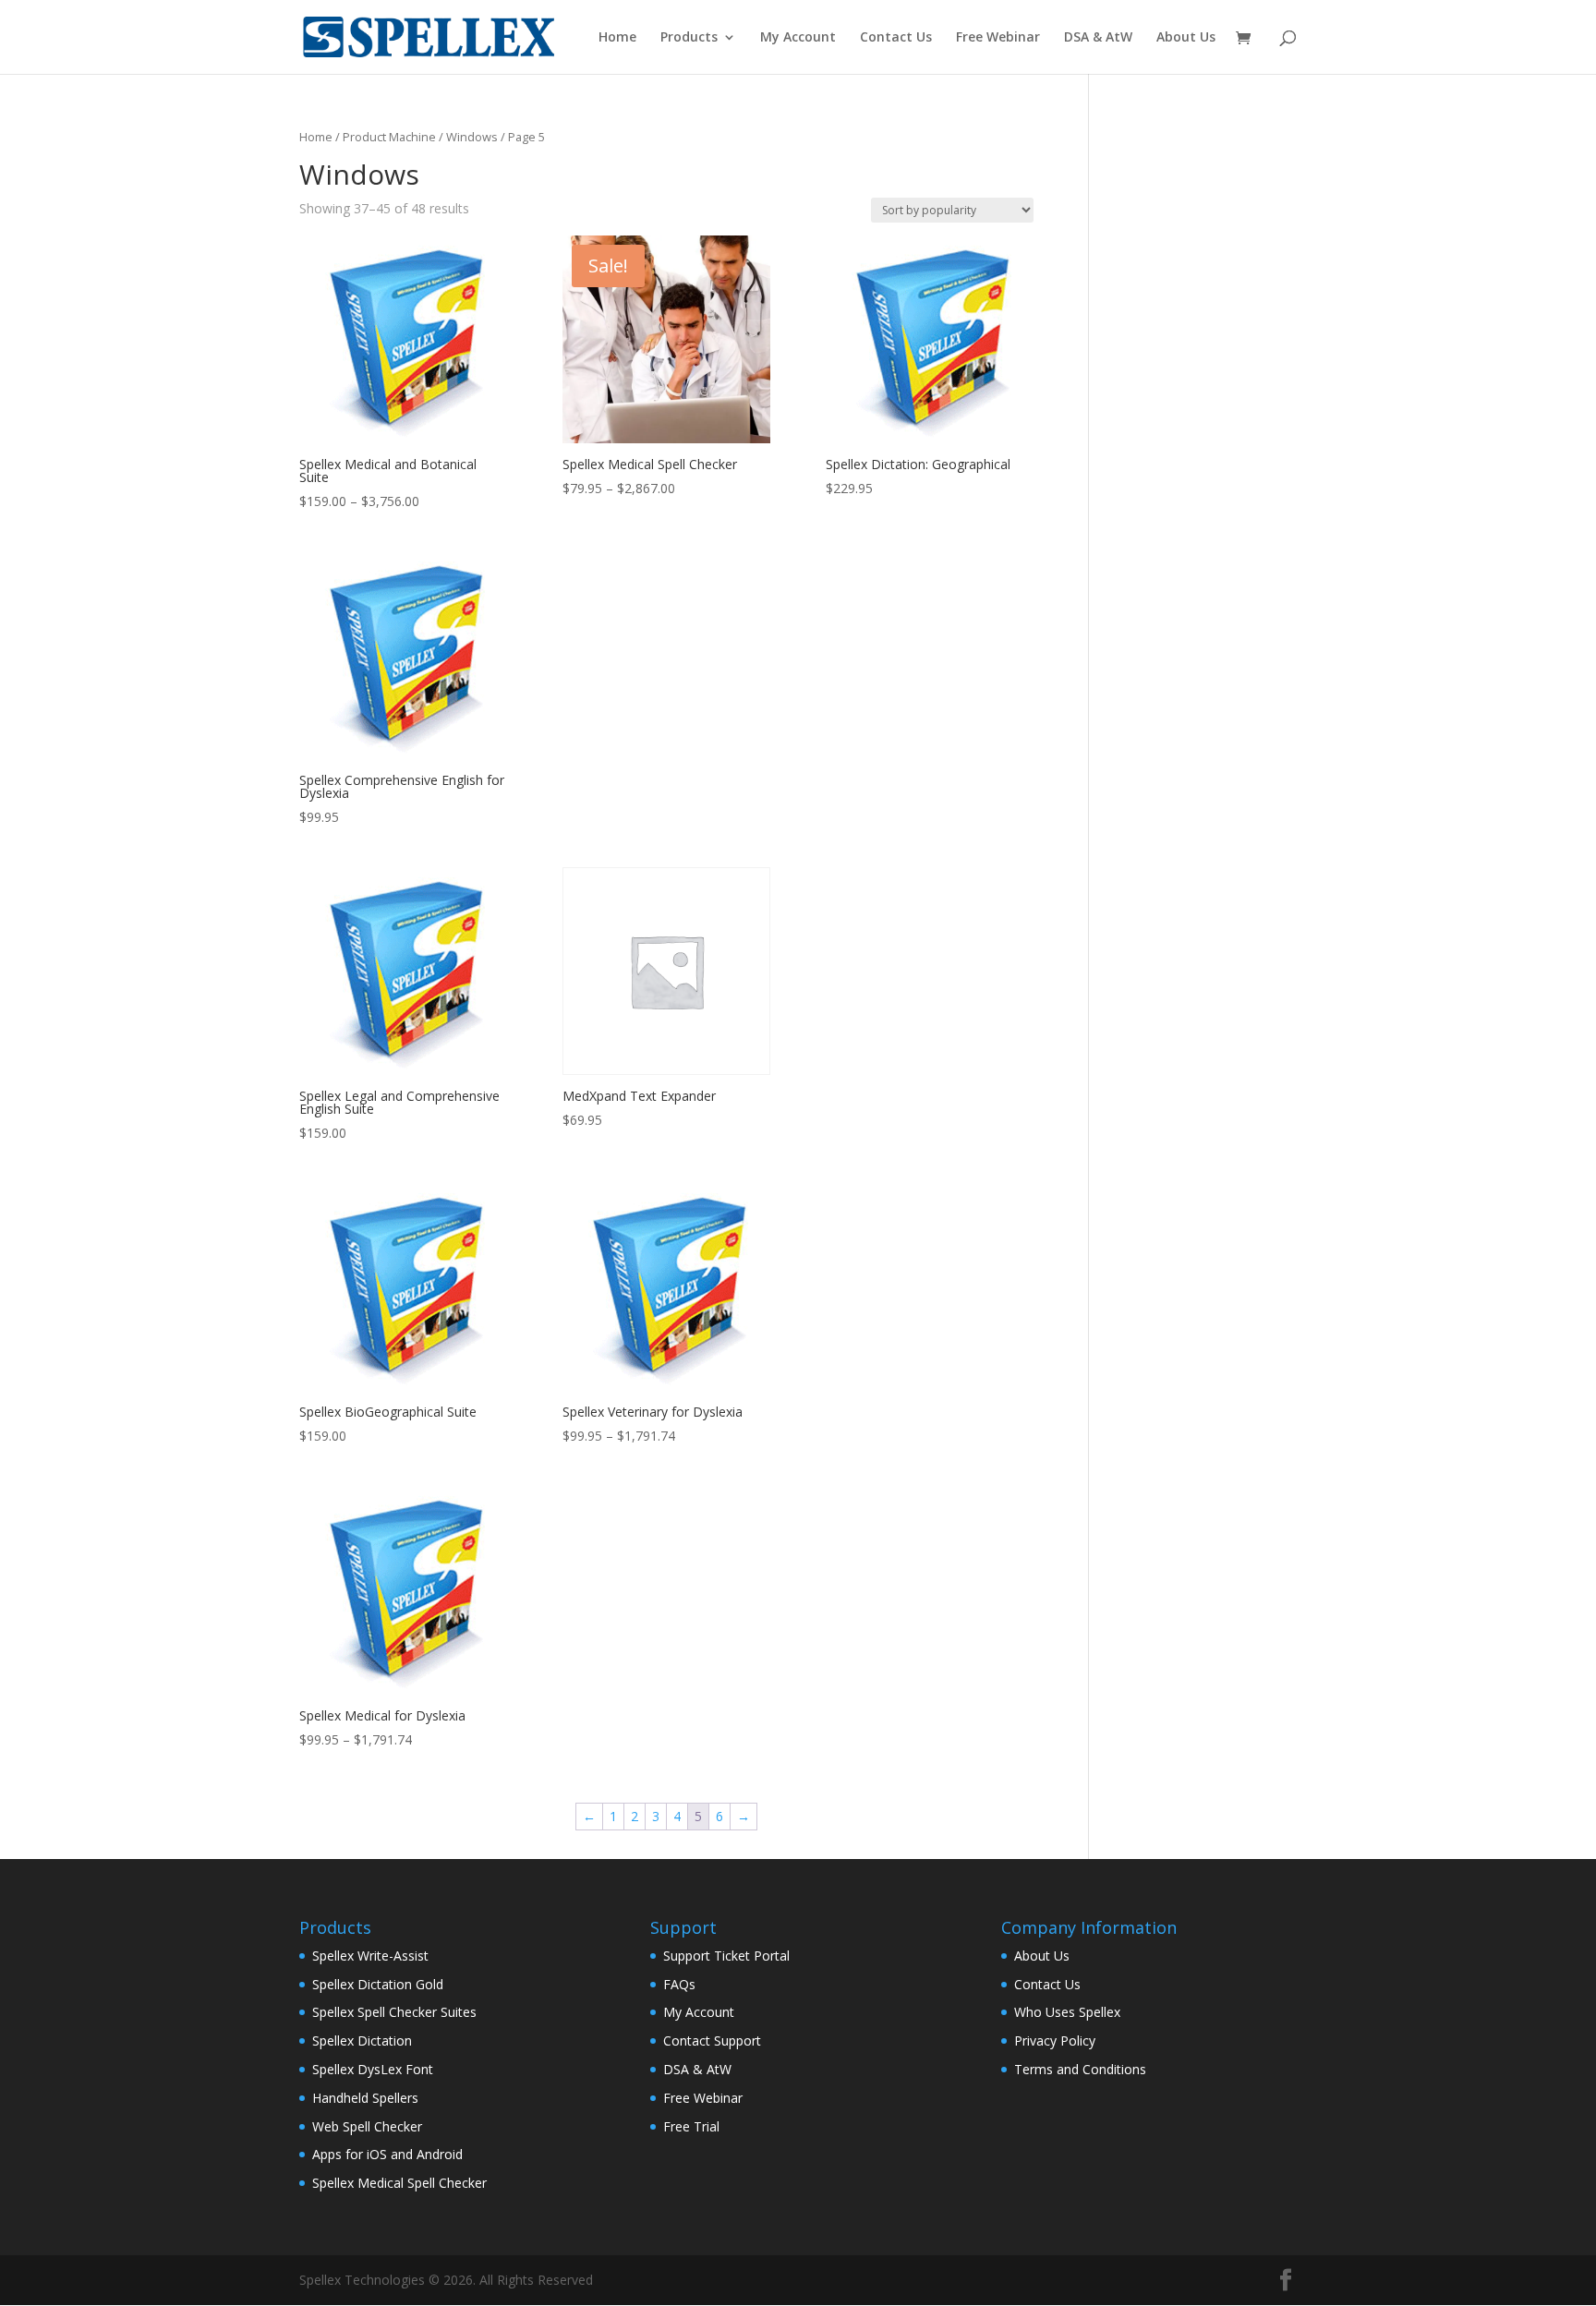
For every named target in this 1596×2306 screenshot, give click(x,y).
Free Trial (691, 2126)
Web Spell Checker (367, 2126)
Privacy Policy (1055, 2040)
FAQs (679, 1984)
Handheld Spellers (365, 2098)
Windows (472, 137)
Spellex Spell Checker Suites (394, 2012)
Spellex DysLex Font (373, 2069)
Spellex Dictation (362, 2040)
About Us (1186, 38)
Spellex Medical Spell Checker (399, 2183)
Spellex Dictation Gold (378, 1984)
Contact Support (712, 2040)
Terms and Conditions (1080, 2069)
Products (689, 38)
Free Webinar (998, 38)
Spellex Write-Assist (370, 1956)
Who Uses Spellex (1067, 2012)
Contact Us (896, 38)
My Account (798, 38)
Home (617, 38)
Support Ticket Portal (726, 1956)
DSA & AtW (1098, 38)
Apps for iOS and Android (387, 2154)
